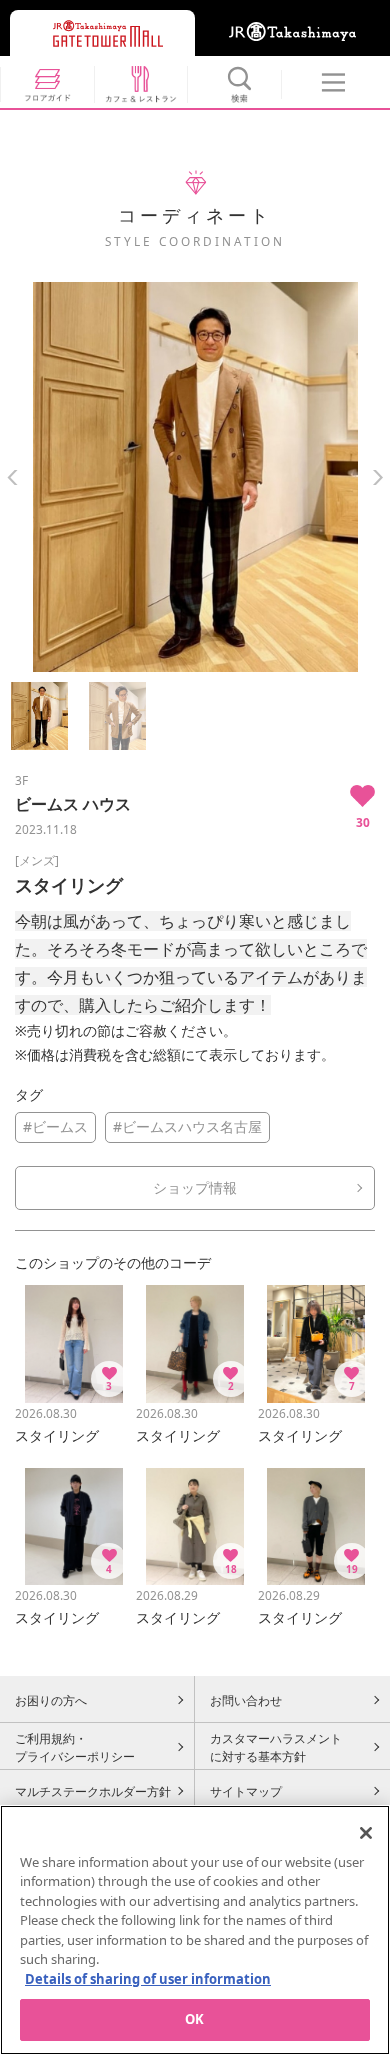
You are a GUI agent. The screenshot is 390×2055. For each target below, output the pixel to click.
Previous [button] (12, 477)
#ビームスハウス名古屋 (187, 1126)
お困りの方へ (51, 1700)
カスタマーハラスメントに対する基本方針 (276, 1747)
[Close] (366, 1833)
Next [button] (377, 477)
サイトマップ (246, 1791)
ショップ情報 (195, 1187)
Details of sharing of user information (148, 1979)
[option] (195, 477)
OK (194, 2019)
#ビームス (55, 1126)
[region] (195, 1930)
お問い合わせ (246, 1700)
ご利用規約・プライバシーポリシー (75, 1747)
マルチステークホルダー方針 (93, 1791)
